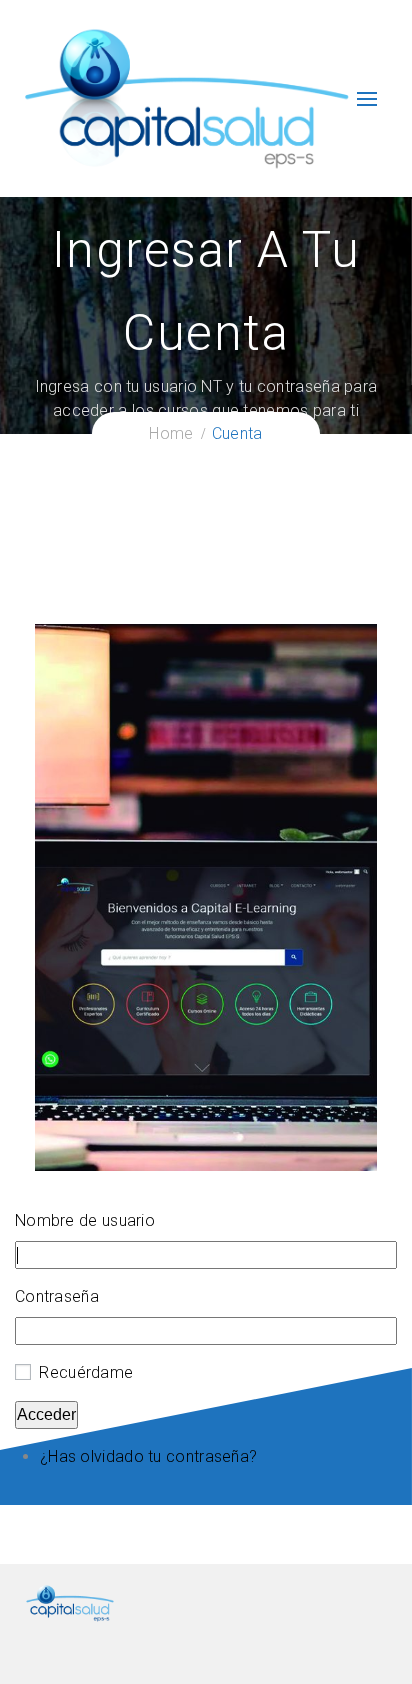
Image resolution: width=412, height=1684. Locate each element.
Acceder (46, 1414)
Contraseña (57, 1296)
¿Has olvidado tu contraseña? (148, 1456)
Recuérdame (86, 1372)
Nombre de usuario (85, 1220)
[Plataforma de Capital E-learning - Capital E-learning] (185, 97)
